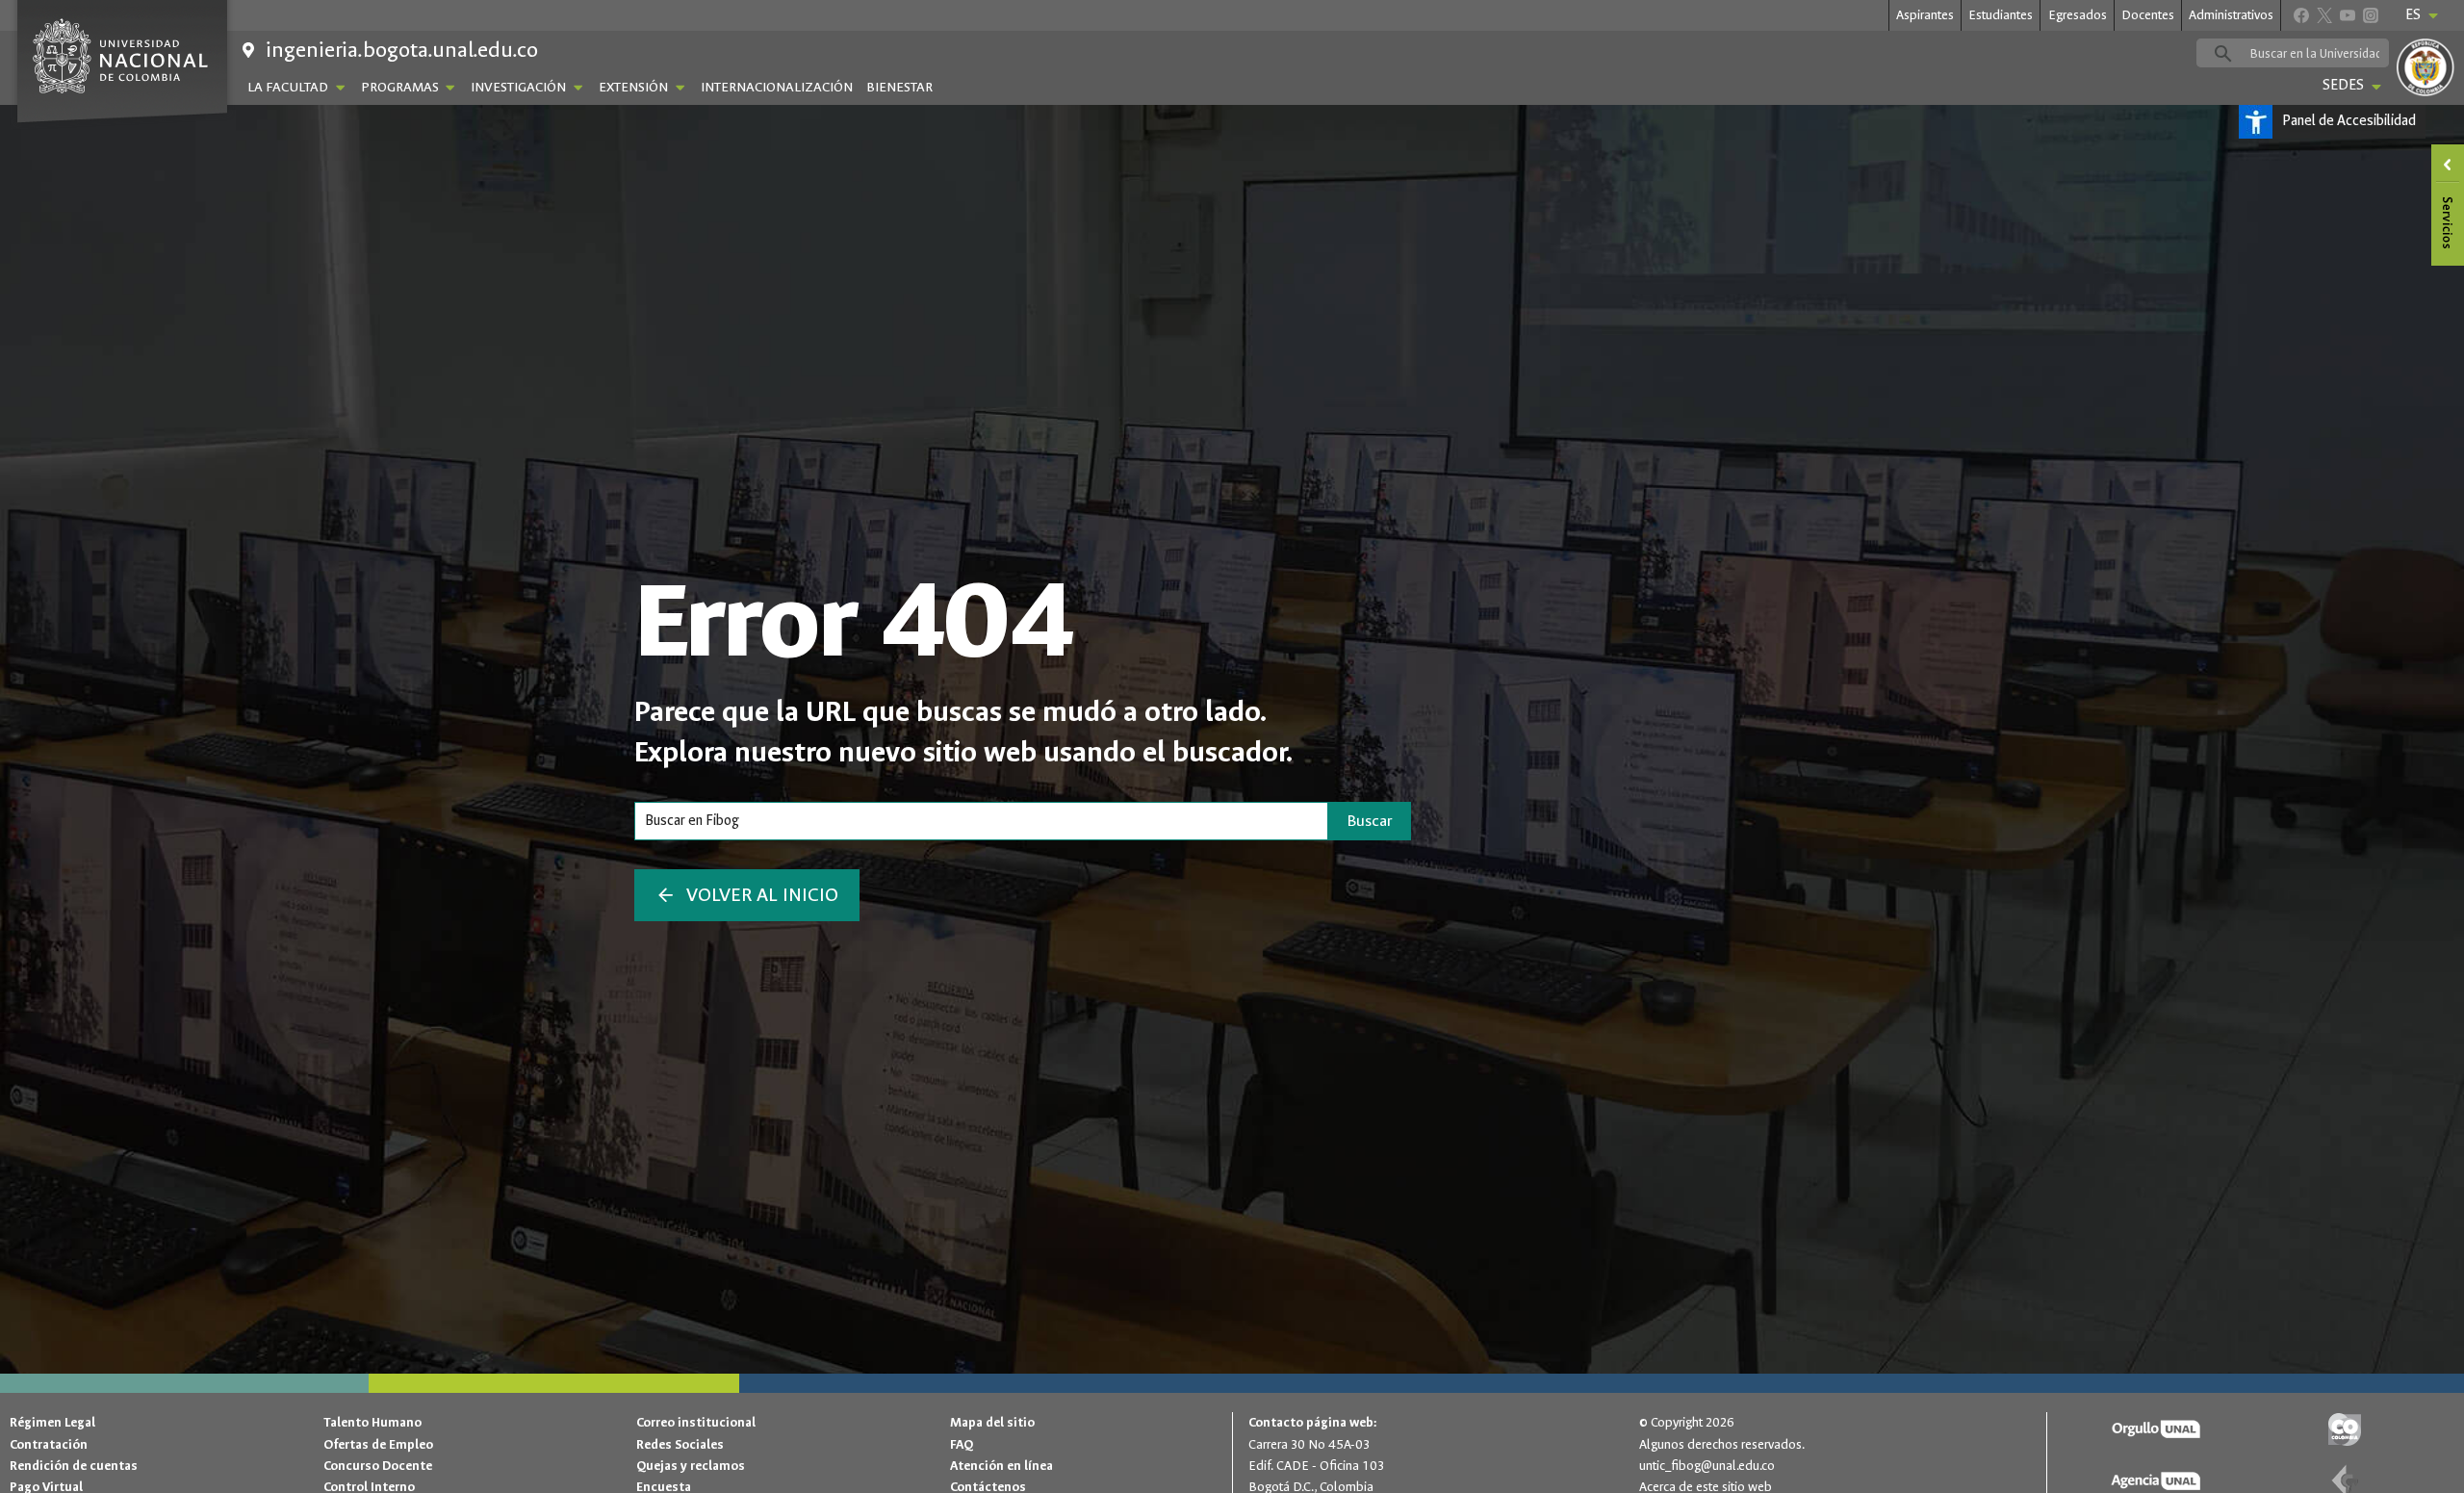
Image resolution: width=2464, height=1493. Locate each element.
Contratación (49, 1444)
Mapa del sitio (992, 1422)
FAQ (962, 1444)
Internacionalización (777, 87)
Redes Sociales (680, 1444)
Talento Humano (372, 1422)
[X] (2324, 15)
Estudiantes (2001, 15)
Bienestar (899, 87)
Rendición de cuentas (74, 1466)
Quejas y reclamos (691, 1466)
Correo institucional (696, 1422)
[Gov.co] (2345, 1430)
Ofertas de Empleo (378, 1444)
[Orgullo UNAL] (2157, 1430)
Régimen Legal (52, 1422)
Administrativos (2231, 15)
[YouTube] (2347, 15)
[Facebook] (2301, 15)
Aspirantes (1925, 15)
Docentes (2148, 15)
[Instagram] (2370, 15)
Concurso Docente (378, 1466)
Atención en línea (1001, 1466)
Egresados (2078, 15)
